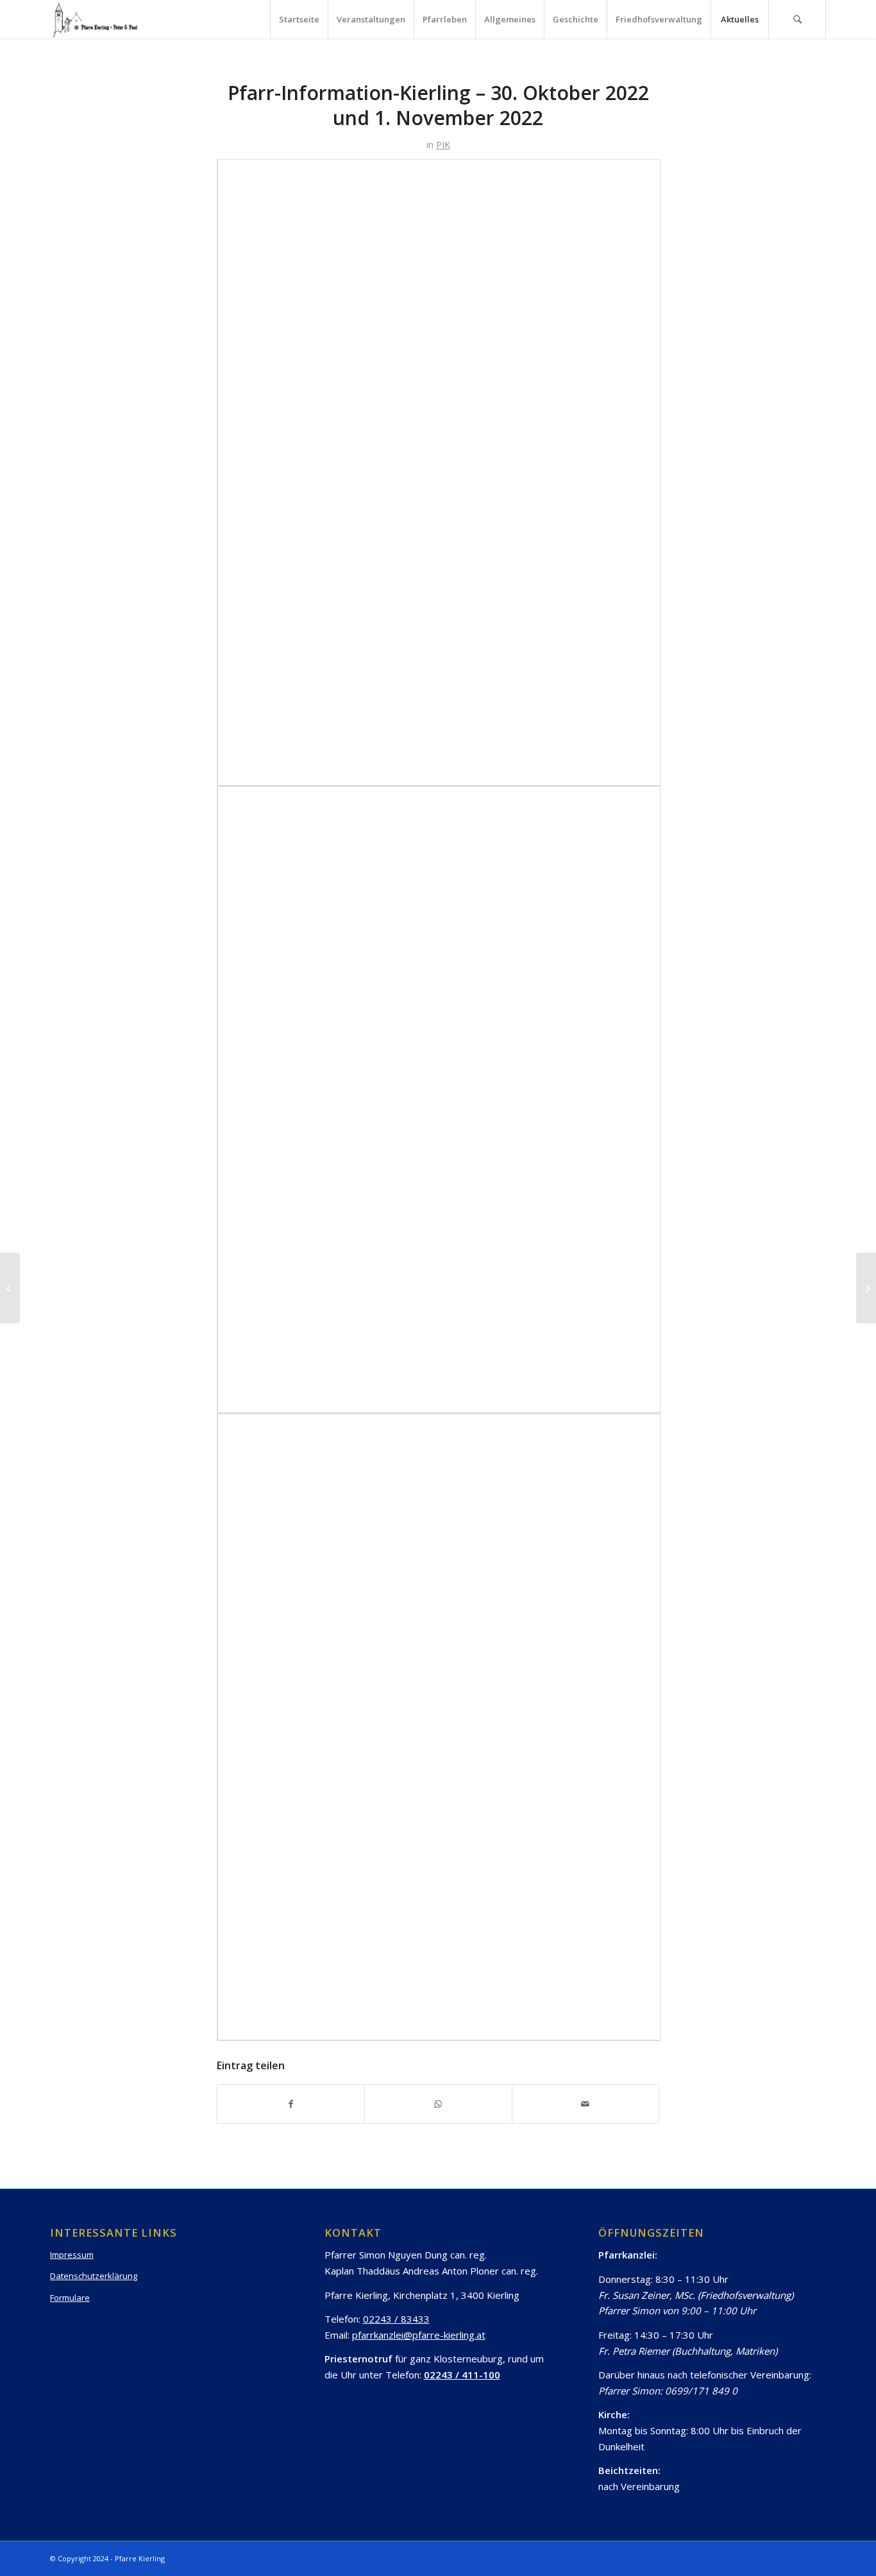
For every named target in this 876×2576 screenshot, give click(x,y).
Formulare (70, 2298)
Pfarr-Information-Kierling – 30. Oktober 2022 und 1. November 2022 (438, 105)
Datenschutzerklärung (94, 2276)
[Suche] (797, 19)
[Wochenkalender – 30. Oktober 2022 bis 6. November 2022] (10, 1288)
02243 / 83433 (396, 2319)
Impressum (72, 2255)
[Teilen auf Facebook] (291, 2104)
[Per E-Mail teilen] (585, 2104)
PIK (443, 145)
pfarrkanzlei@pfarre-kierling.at (419, 2335)
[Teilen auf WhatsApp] (438, 2104)
